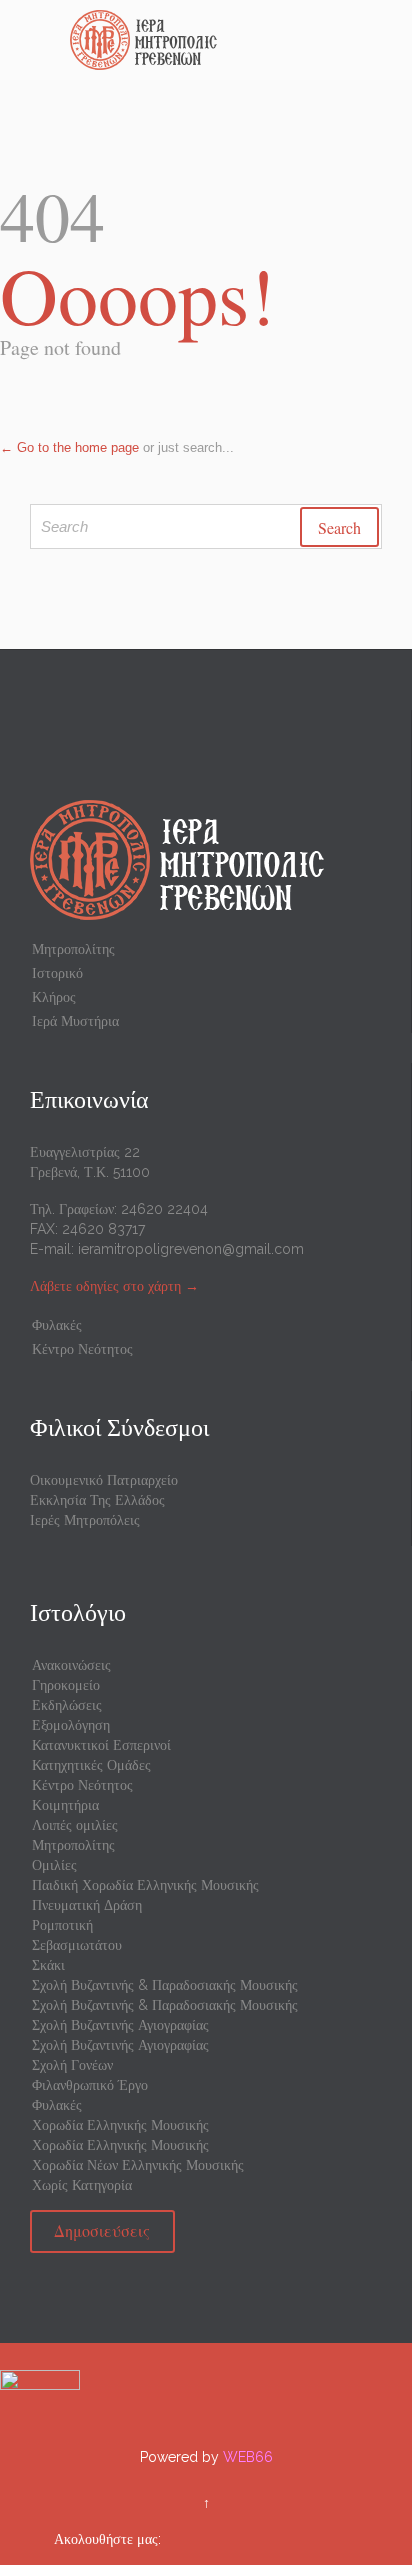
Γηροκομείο (66, 1685)
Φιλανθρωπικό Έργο (90, 2085)
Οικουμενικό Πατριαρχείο (104, 1480)
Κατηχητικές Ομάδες (91, 1765)
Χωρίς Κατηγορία (82, 2185)
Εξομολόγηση (71, 1725)
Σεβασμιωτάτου (77, 1945)
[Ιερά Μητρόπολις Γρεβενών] (218, 40)
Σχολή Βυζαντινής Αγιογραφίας (120, 2025)
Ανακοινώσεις (71, 1665)
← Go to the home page (69, 447)
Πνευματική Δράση (87, 1905)
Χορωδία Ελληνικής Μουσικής (120, 2125)
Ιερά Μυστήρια (75, 1021)
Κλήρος (54, 997)
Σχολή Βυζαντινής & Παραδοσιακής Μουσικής (165, 1985)
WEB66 (248, 2457)
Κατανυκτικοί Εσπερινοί (101, 1745)
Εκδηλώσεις (67, 1705)
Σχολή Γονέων (72, 2065)
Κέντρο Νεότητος (82, 1349)
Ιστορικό (57, 973)
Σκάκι (48, 1965)
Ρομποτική (62, 1925)
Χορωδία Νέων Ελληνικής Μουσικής (138, 2165)
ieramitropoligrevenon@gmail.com (191, 1249)
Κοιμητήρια (65, 1805)
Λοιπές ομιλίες (75, 1825)
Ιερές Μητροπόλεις (85, 1520)
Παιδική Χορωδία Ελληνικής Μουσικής (145, 1885)
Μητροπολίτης (73, 949)
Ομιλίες (54, 1865)
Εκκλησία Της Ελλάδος (97, 1500)
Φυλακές (57, 1325)
